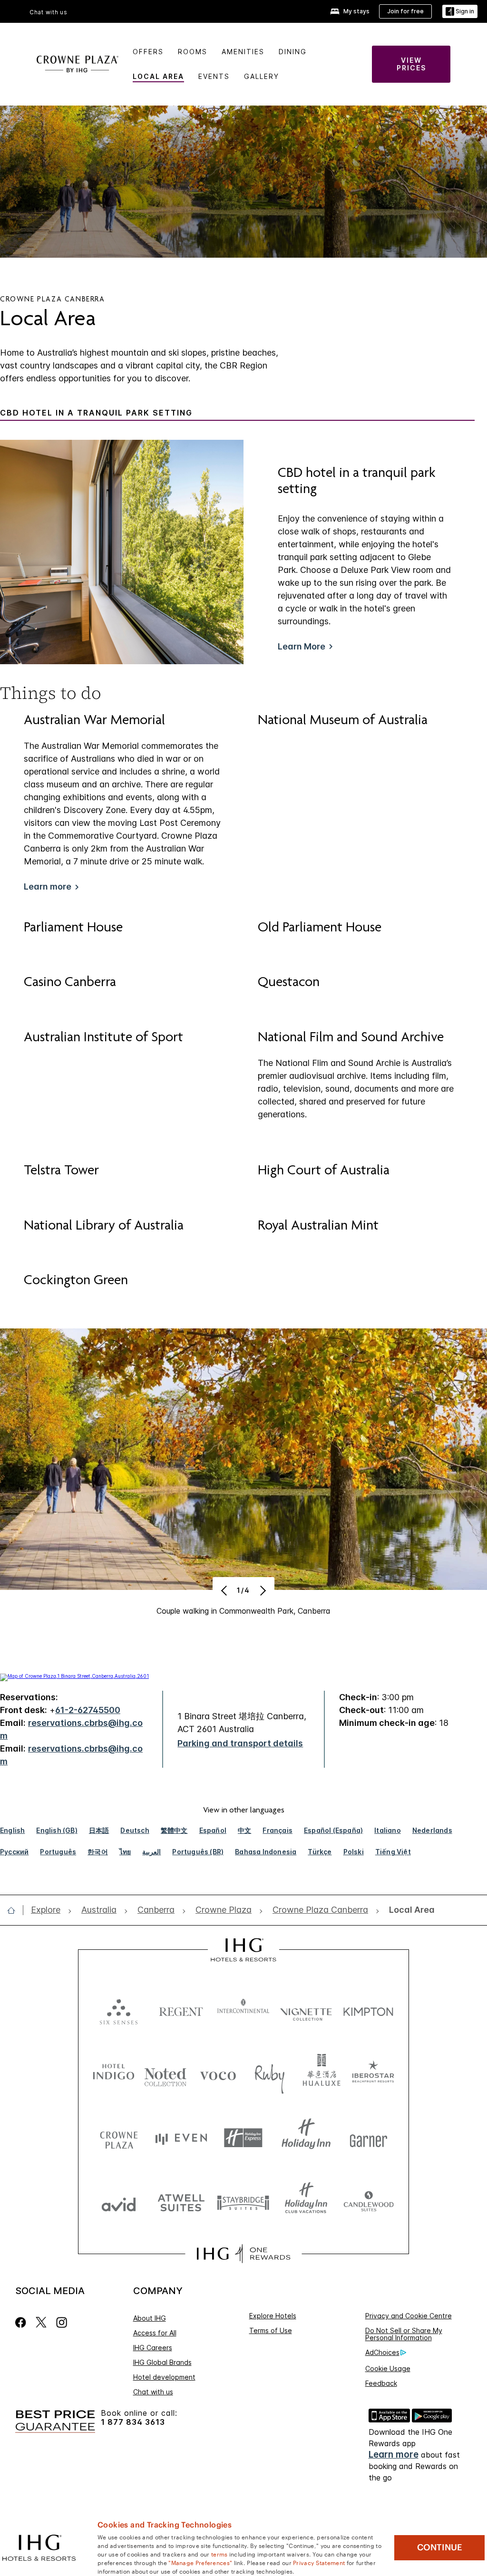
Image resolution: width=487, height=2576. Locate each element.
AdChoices (382, 2352)
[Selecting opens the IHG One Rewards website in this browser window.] (243, 2254)
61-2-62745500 (88, 1710)
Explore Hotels (273, 2316)
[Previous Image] (225, 1590)
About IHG (150, 2318)
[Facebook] (23, 2322)
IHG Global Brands (162, 2362)
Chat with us (153, 2392)
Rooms (193, 52)
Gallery (262, 76)
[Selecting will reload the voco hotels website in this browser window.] (218, 2074)
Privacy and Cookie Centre (409, 2316)
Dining (293, 52)
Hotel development (164, 2377)
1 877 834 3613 (133, 2422)
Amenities (243, 52)
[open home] (15, 1910)
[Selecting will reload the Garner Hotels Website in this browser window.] (368, 2138)
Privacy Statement (319, 2562)
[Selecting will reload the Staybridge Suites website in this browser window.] (243, 2202)
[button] (460, 12)
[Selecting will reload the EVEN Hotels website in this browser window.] (181, 2138)
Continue (440, 2547)
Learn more (394, 2455)
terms (219, 2554)
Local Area (158, 76)
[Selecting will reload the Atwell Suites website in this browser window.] (181, 2202)
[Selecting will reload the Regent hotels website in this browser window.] (181, 2009)
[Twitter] (41, 2322)
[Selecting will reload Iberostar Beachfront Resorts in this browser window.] (373, 2074)
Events (214, 76)
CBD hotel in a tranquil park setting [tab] (96, 413)
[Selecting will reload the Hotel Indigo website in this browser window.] (114, 2074)
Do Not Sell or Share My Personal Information (404, 2334)
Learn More (302, 646)
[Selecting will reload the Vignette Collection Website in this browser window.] (306, 2009)
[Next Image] (262, 1590)
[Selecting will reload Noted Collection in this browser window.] (166, 2074)
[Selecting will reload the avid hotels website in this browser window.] (119, 2202)
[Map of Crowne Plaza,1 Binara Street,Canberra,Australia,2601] (74, 1676)
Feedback (381, 2383)
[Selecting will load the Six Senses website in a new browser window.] (119, 2009)
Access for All (155, 2333)
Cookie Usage (388, 2368)
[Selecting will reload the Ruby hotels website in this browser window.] (270, 2074)
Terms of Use (271, 2330)
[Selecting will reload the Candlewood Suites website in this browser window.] (368, 2202)
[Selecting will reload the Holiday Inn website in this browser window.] (306, 2138)
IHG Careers (153, 2348)
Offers (148, 52)
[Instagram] (62, 2322)
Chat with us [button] (49, 12)
